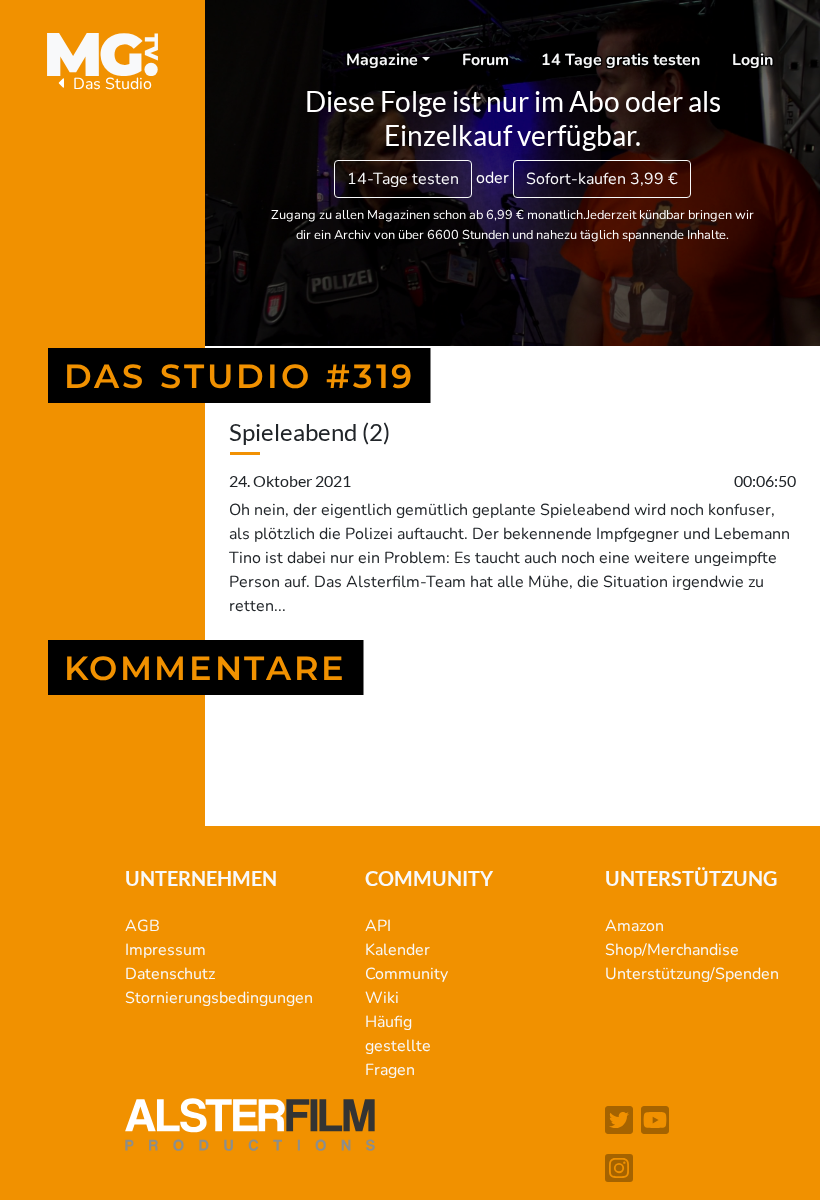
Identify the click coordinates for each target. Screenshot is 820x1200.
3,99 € (602, 179)
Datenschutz (170, 974)
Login (752, 60)
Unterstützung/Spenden (692, 974)
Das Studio (110, 84)
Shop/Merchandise (672, 950)
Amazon (634, 926)
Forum (485, 60)
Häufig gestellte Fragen (398, 1046)
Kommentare (206, 667)
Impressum (165, 950)
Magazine (382, 60)
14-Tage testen (403, 179)
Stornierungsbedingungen (219, 998)
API (378, 926)
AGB (142, 926)
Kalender (397, 950)
